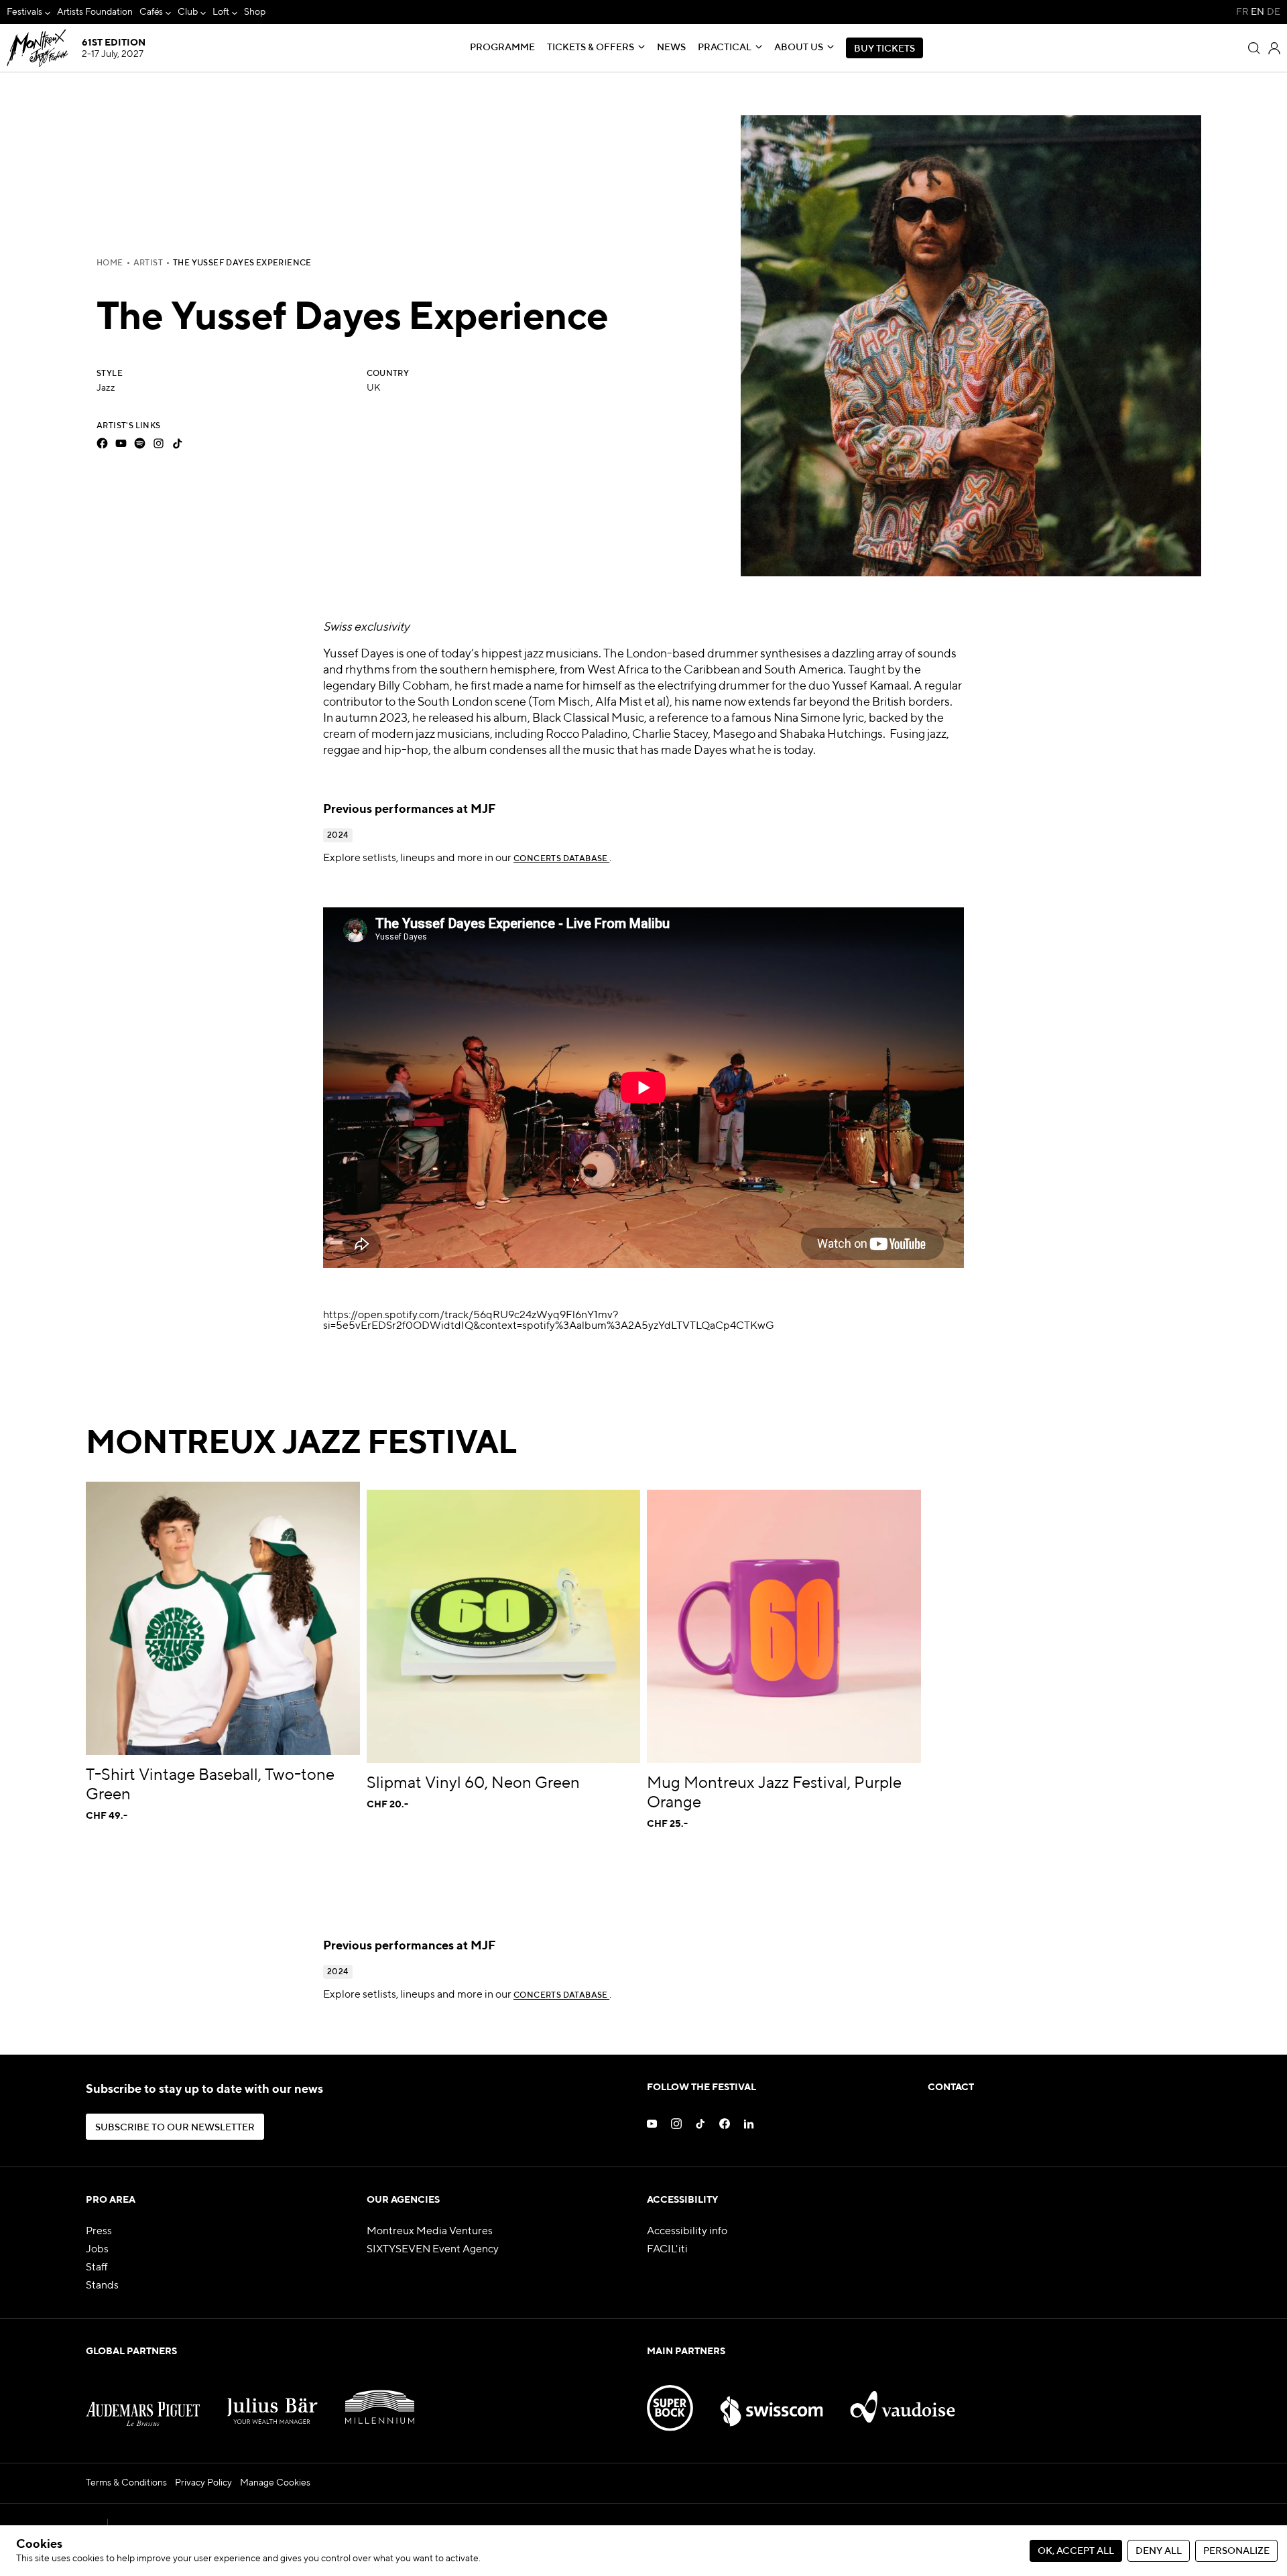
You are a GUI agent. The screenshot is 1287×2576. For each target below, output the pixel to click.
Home (110, 263)
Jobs (97, 2250)
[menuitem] (28, 12)
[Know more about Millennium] (380, 2400)
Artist (148, 263)
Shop (255, 12)
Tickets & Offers (591, 48)
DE (1274, 12)
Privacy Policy (203, 2483)
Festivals (24, 12)
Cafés (151, 12)
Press (99, 2232)
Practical (725, 48)
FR (1242, 12)
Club (188, 12)
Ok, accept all (1076, 2551)
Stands (102, 2286)
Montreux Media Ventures (430, 2232)
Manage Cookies (275, 2483)
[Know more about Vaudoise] (903, 2400)
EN (1258, 12)
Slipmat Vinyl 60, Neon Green (473, 1783)
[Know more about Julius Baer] (273, 2400)
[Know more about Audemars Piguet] (143, 2400)
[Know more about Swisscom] (772, 2400)
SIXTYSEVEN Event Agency (433, 2250)
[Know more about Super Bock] (670, 2400)
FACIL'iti (667, 2250)
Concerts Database (561, 859)
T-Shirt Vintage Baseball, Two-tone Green (210, 1785)
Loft (221, 12)
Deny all (1159, 2551)
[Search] (1254, 48)
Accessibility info (687, 2232)
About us (799, 48)
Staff (97, 2268)
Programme (502, 48)
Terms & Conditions (126, 2483)
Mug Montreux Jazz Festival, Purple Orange (774, 1793)
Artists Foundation (95, 12)
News (671, 48)
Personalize (1236, 2551)
